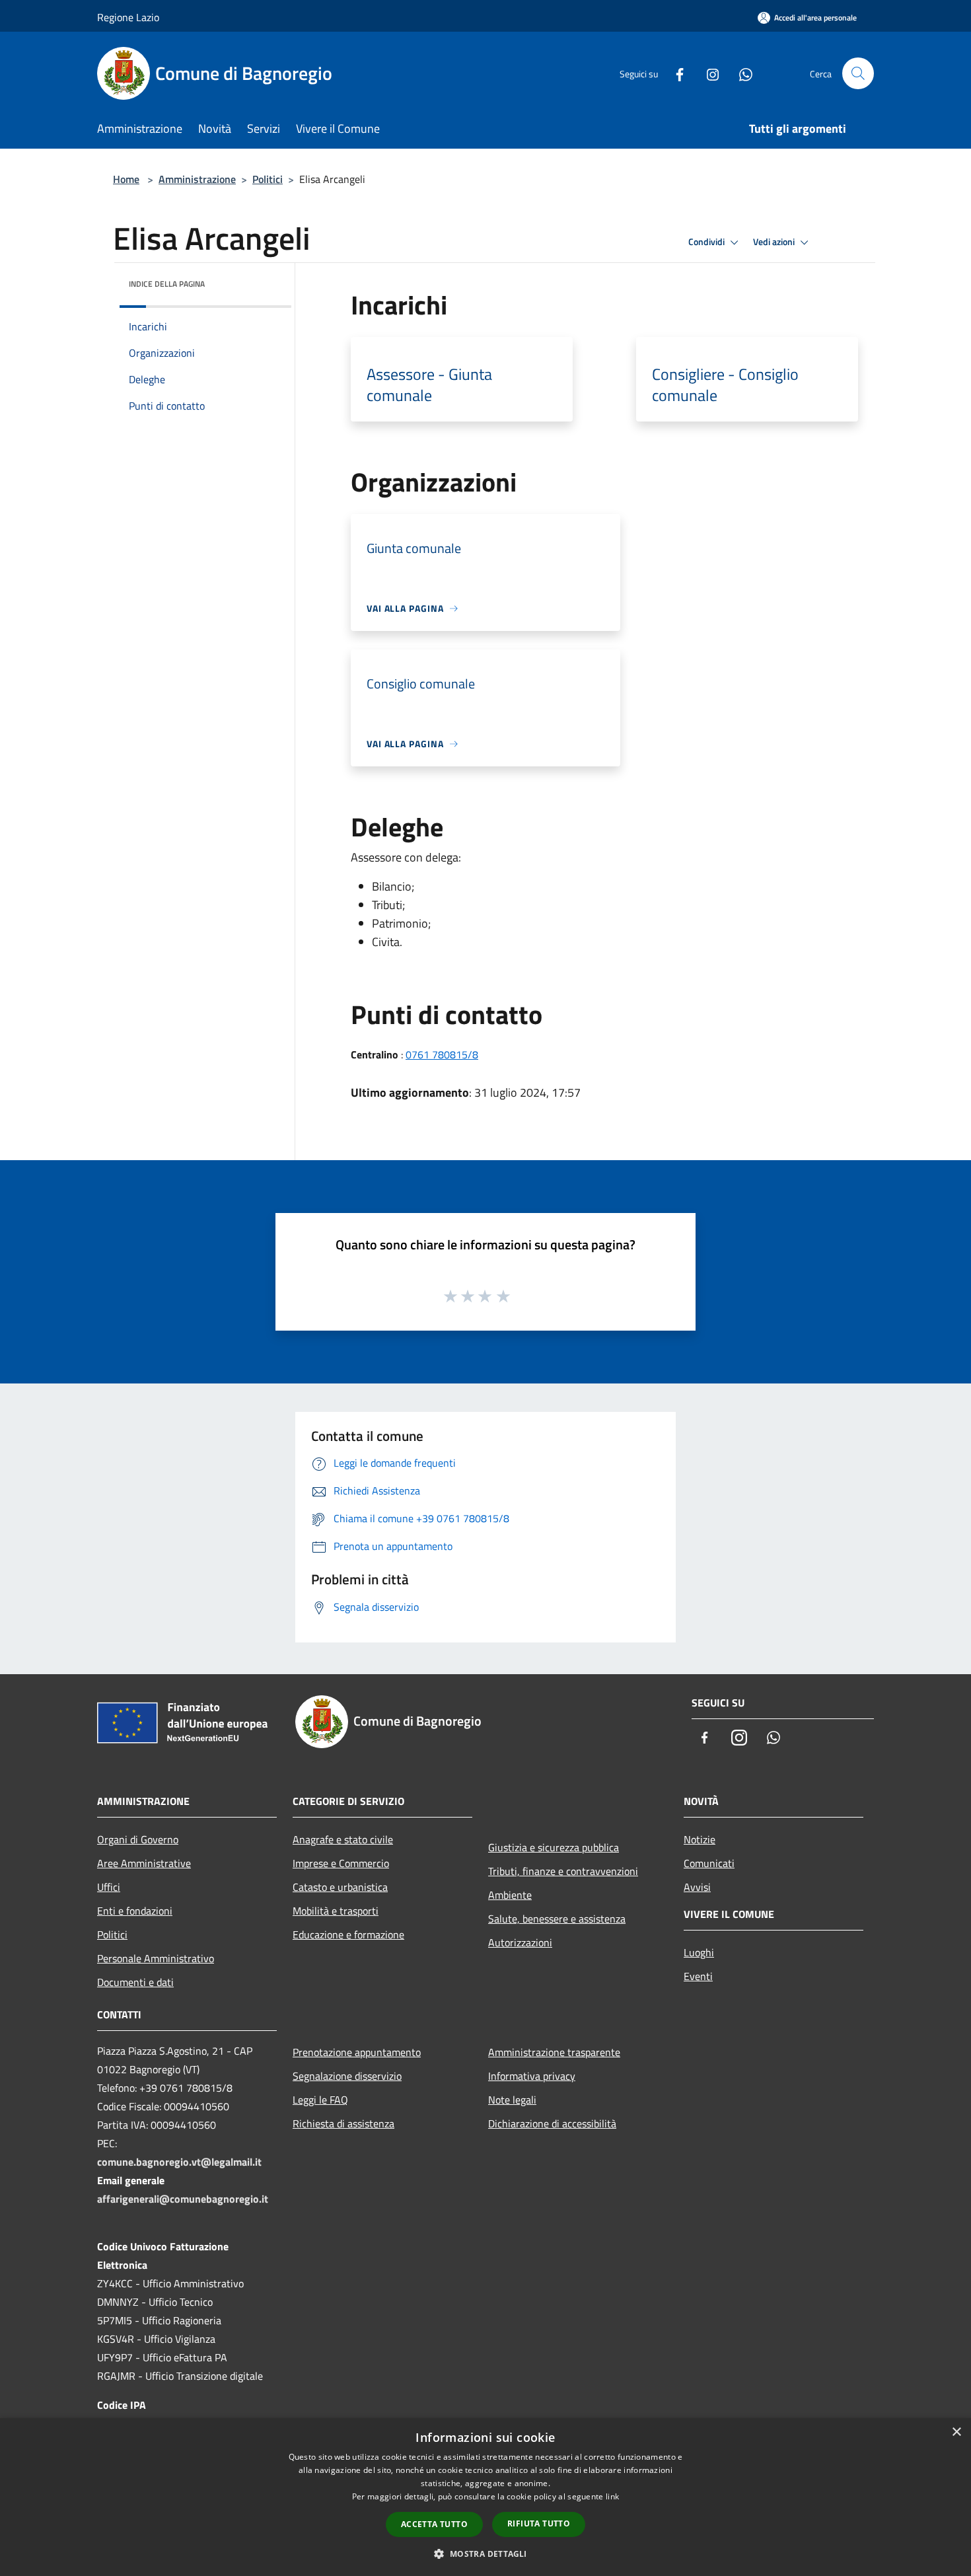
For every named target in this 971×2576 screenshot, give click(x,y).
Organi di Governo (138, 1839)
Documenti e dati (135, 1982)
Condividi (707, 242)
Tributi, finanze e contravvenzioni (563, 1871)
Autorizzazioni (520, 1942)
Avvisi (697, 1887)
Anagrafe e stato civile (343, 1839)
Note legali (512, 2100)
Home (126, 179)
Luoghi (699, 1952)
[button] (485, 2554)
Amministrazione (197, 179)
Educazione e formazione (348, 1934)
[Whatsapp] (740, 73)
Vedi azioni (775, 242)
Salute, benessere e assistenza (557, 1919)
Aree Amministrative (144, 1863)
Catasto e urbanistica (340, 1887)
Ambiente (510, 1895)
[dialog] (485, 2497)
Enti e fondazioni (135, 1911)
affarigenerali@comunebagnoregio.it (183, 2199)
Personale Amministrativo (156, 1958)
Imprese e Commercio (341, 1863)
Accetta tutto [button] (434, 2524)
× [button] (956, 2432)
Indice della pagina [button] (167, 284)
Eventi (698, 1976)
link (612, 2496)
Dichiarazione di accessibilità (552, 2123)
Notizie (700, 1839)
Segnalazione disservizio (347, 2076)
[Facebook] (674, 73)
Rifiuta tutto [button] (539, 2523)
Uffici (109, 1887)
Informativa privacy (532, 2076)
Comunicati (709, 1863)
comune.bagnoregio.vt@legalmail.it (179, 2162)
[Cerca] (858, 73)
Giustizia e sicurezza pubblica (554, 1847)
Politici (268, 179)
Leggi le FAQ (320, 2100)
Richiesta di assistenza (343, 2123)
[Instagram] (707, 73)
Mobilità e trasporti (336, 1911)
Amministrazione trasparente (554, 2052)
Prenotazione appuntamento (357, 2052)
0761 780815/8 (442, 1054)
